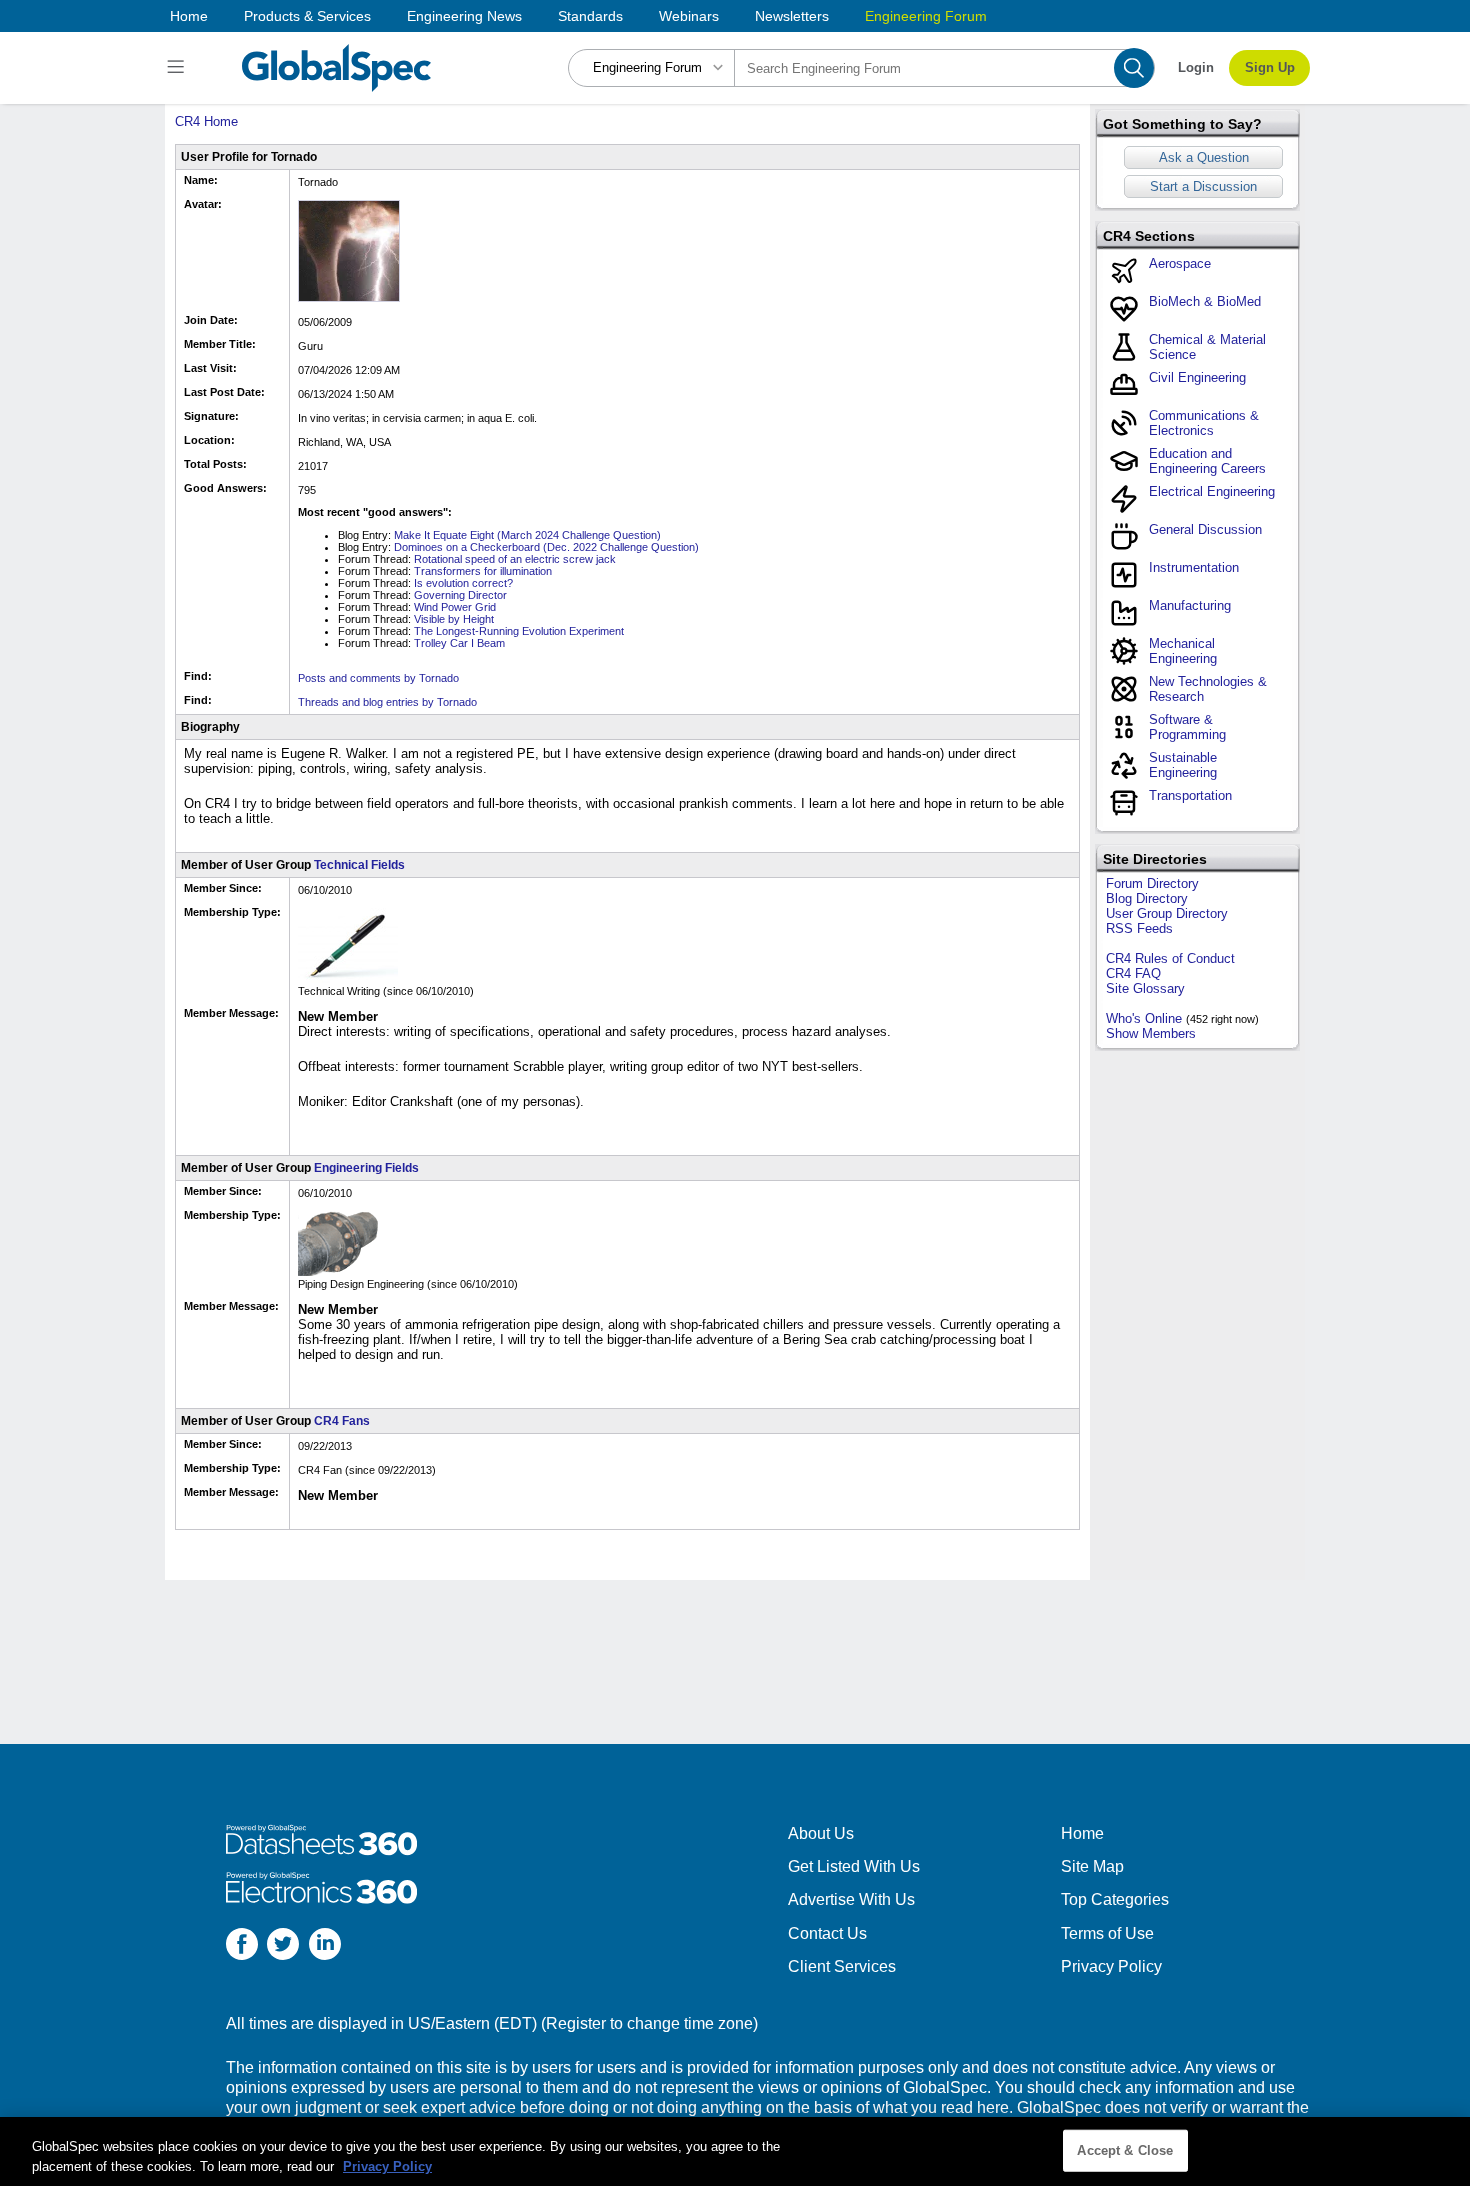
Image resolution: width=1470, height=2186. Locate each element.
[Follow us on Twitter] (283, 1946)
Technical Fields (359, 865)
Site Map (1092, 1866)
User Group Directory (1167, 913)
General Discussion (1205, 529)
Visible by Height (454, 619)
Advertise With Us (851, 1899)
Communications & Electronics (1204, 423)
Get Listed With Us (854, 1866)
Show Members (1151, 1033)
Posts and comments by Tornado (378, 678)
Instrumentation (1194, 567)
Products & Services (307, 16)
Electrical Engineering (1212, 491)
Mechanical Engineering (1183, 651)
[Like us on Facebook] (242, 1946)
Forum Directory (1152, 883)
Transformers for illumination (483, 571)
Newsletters (792, 16)
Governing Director (460, 595)
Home (189, 16)
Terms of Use (1107, 1933)
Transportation (1190, 795)
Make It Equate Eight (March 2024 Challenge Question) (527, 535)
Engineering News (464, 16)
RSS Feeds (1139, 928)
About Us (821, 1833)
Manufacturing (1190, 605)
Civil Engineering (1197, 377)
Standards (590, 16)
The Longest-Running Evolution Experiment (519, 631)
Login (1196, 67)
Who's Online (1144, 1018)
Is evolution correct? (463, 583)
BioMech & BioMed (1205, 301)
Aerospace (1180, 263)
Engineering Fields (366, 1168)
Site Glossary (1145, 988)
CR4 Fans (342, 1421)
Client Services (842, 1966)
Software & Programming (1187, 727)
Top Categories (1115, 1899)
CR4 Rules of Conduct (1170, 958)
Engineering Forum (926, 16)
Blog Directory (1147, 898)
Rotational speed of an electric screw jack (515, 559)
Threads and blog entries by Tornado (387, 702)
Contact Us (827, 1933)
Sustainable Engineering (1183, 765)
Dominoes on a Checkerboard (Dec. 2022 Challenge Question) (546, 547)
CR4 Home (206, 121)
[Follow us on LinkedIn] (325, 1946)
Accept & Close (1125, 2150)
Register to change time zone (649, 2023)
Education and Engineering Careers (1207, 461)
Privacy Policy (1111, 1966)
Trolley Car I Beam (459, 643)
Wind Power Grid (455, 607)
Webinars (689, 16)
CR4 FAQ (1133, 973)
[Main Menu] (178, 68)
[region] (735, 2151)
